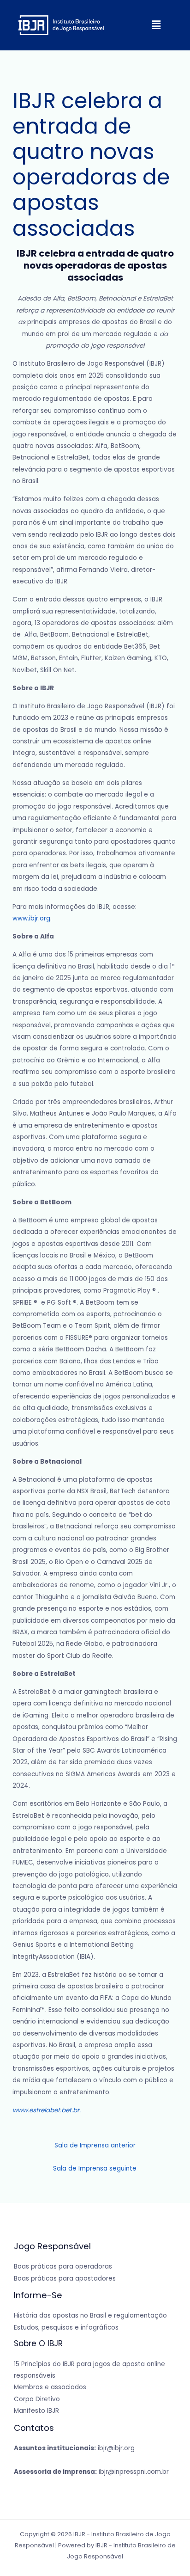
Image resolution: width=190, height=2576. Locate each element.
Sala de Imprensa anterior (95, 2145)
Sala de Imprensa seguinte (95, 2168)
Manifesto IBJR (36, 2411)
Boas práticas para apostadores (65, 2279)
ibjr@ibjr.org (74, 2448)
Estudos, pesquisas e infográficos (66, 2328)
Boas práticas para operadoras (63, 2266)
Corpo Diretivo (37, 2399)
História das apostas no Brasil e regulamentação (90, 2315)
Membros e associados (50, 2387)
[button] (156, 25)
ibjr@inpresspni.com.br (91, 2472)
